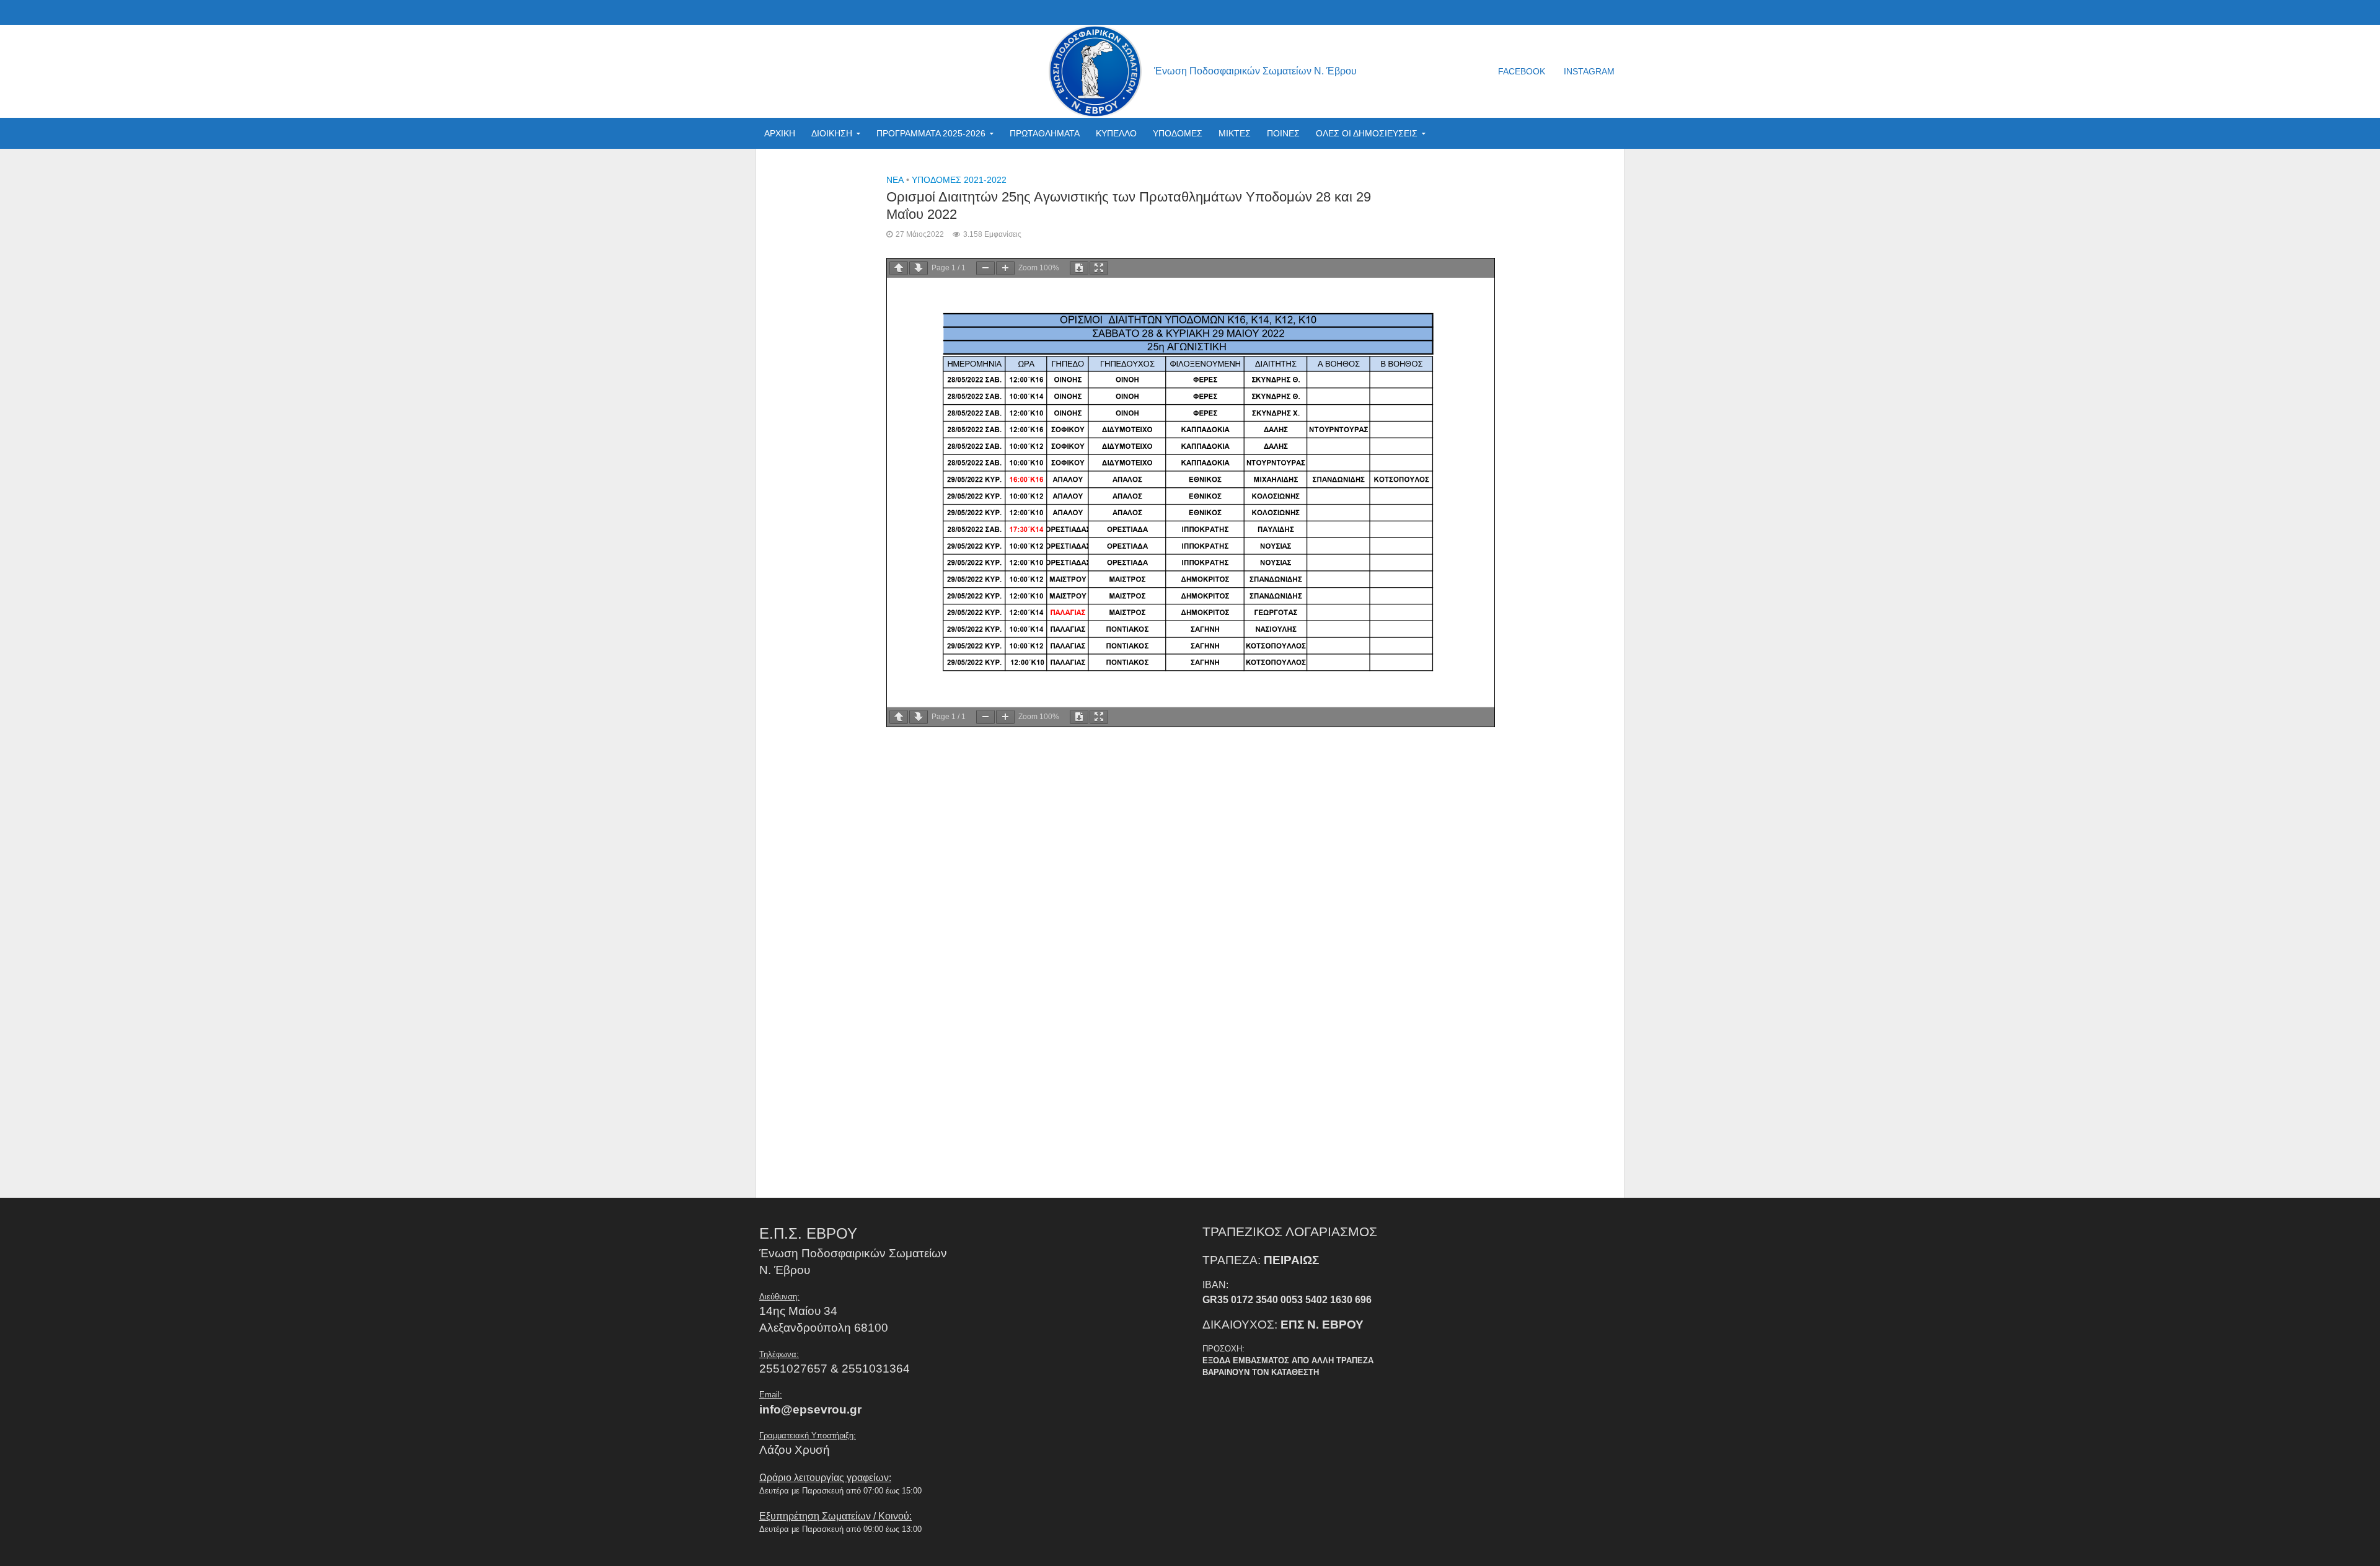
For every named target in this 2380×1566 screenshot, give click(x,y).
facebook (1522, 71)
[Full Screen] (1099, 268)
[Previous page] (899, 268)
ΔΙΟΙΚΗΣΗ (832, 133)
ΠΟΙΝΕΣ (1283, 133)
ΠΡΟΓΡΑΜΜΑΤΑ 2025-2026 (931, 133)
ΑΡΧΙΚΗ (780, 133)
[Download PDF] (1079, 268)
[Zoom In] (1005, 268)
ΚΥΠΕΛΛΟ (1116, 133)
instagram (1589, 71)
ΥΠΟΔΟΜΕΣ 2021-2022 (959, 180)
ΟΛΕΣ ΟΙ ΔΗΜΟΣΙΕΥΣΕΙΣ (1367, 133)
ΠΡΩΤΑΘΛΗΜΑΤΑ (1045, 133)
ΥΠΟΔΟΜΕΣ (1178, 133)
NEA (895, 180)
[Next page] (919, 268)
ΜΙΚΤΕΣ (1235, 133)
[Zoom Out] (985, 268)
